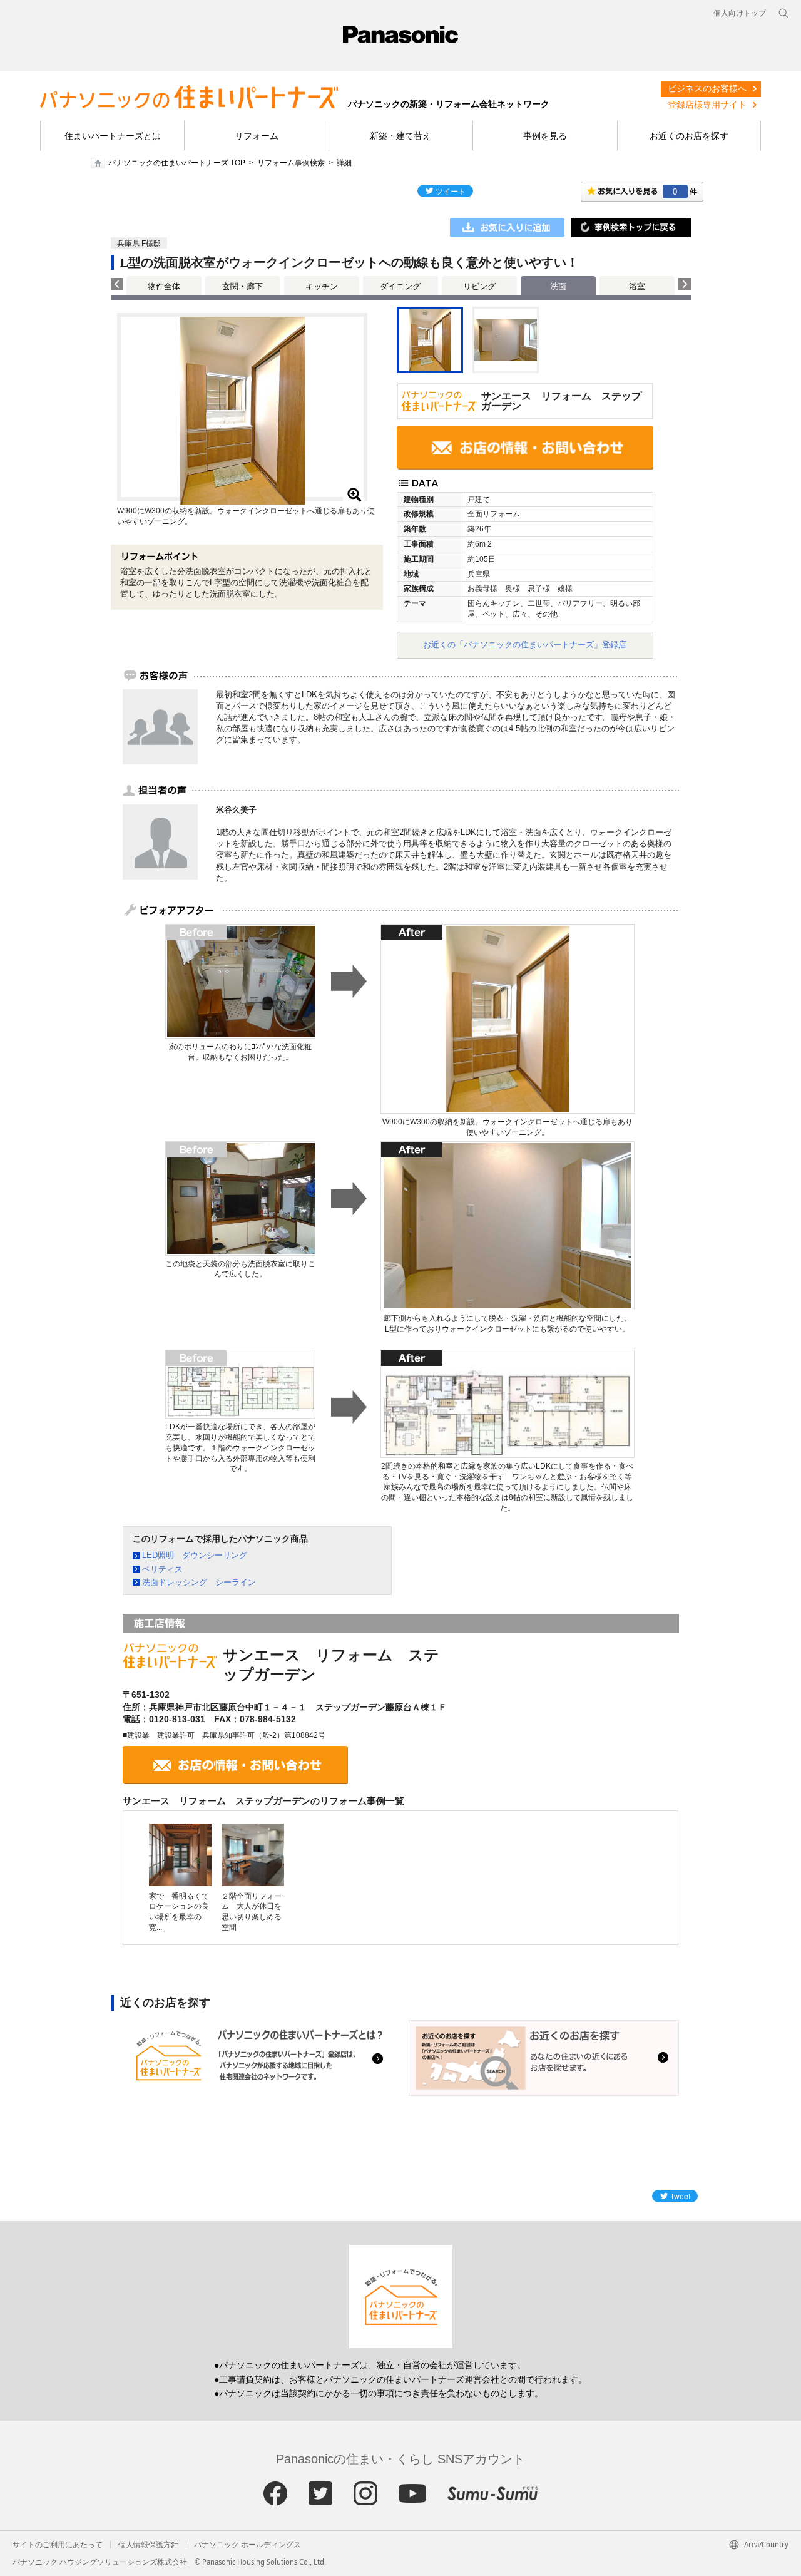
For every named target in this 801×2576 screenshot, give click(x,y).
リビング (479, 286)
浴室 (637, 286)
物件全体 (164, 286)
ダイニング (400, 286)
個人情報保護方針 (148, 2545)
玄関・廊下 (242, 286)
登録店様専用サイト (707, 105)
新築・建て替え (400, 136)
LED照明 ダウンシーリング (195, 1555)
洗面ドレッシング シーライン (199, 1582)
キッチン (322, 286)
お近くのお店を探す (689, 136)
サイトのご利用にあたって (58, 2545)
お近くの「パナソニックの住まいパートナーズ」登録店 (525, 644)
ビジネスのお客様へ (707, 88)
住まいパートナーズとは (113, 136)
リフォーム (257, 136)
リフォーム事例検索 (291, 163)
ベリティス (162, 1569)
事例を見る (545, 136)
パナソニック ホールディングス (247, 2545)
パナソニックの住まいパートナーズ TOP (177, 163)
